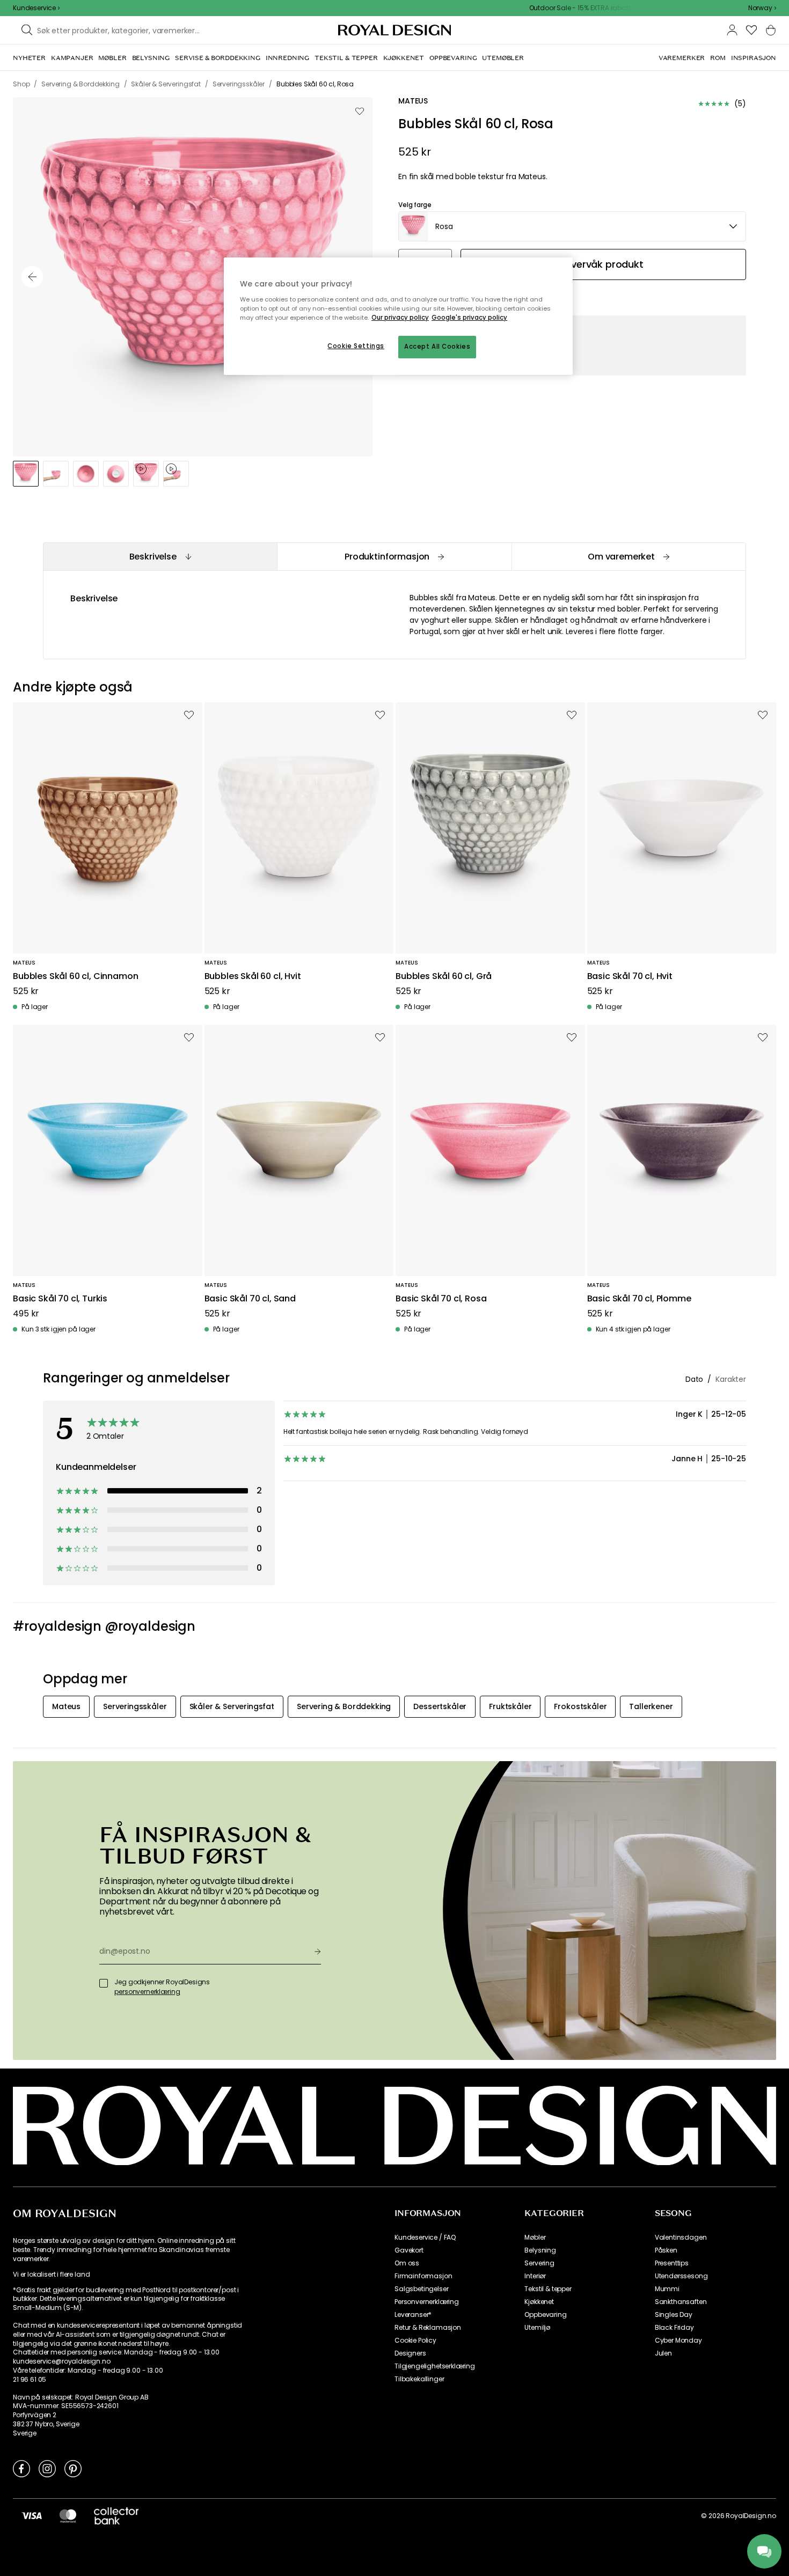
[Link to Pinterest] (73, 2468)
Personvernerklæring (427, 2302)
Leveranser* (413, 2315)
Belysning (540, 2250)
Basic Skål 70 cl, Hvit (630, 977)
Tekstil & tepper (548, 2289)
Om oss (407, 2263)
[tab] (160, 557)
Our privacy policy (400, 318)
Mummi (667, 2289)
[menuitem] (29, 58)
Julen (663, 2353)
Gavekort (409, 2250)
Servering (539, 2263)
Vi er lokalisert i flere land (51, 2275)
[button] (762, 8)
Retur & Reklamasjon (428, 2328)
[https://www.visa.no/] (32, 2515)
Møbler (535, 2238)
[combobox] (762, 8)
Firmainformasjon (423, 2276)
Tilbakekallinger (419, 2379)
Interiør (535, 2276)
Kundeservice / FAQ (425, 2238)
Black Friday (674, 2328)
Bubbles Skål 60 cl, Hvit (253, 977)
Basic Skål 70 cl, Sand (250, 1299)
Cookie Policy (415, 2341)
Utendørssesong (681, 2276)
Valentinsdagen (681, 2238)
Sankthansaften (681, 2302)
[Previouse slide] (32, 277)
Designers (410, 2353)
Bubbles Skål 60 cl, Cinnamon (76, 977)
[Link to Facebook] (21, 2468)
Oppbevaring (545, 2315)
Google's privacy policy (469, 318)
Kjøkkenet (539, 2302)
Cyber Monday (678, 2341)
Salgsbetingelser (421, 2289)
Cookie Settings (356, 346)
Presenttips (672, 2263)
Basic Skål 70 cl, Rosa (441, 1299)
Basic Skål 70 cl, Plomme (639, 1299)
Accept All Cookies (437, 347)
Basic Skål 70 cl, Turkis (60, 1299)
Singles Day (674, 2315)
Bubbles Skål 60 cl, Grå (444, 977)
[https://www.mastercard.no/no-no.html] (68, 2515)
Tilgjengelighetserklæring (435, 2366)
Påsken (666, 2250)
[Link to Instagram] (47, 2468)
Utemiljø (537, 2328)
